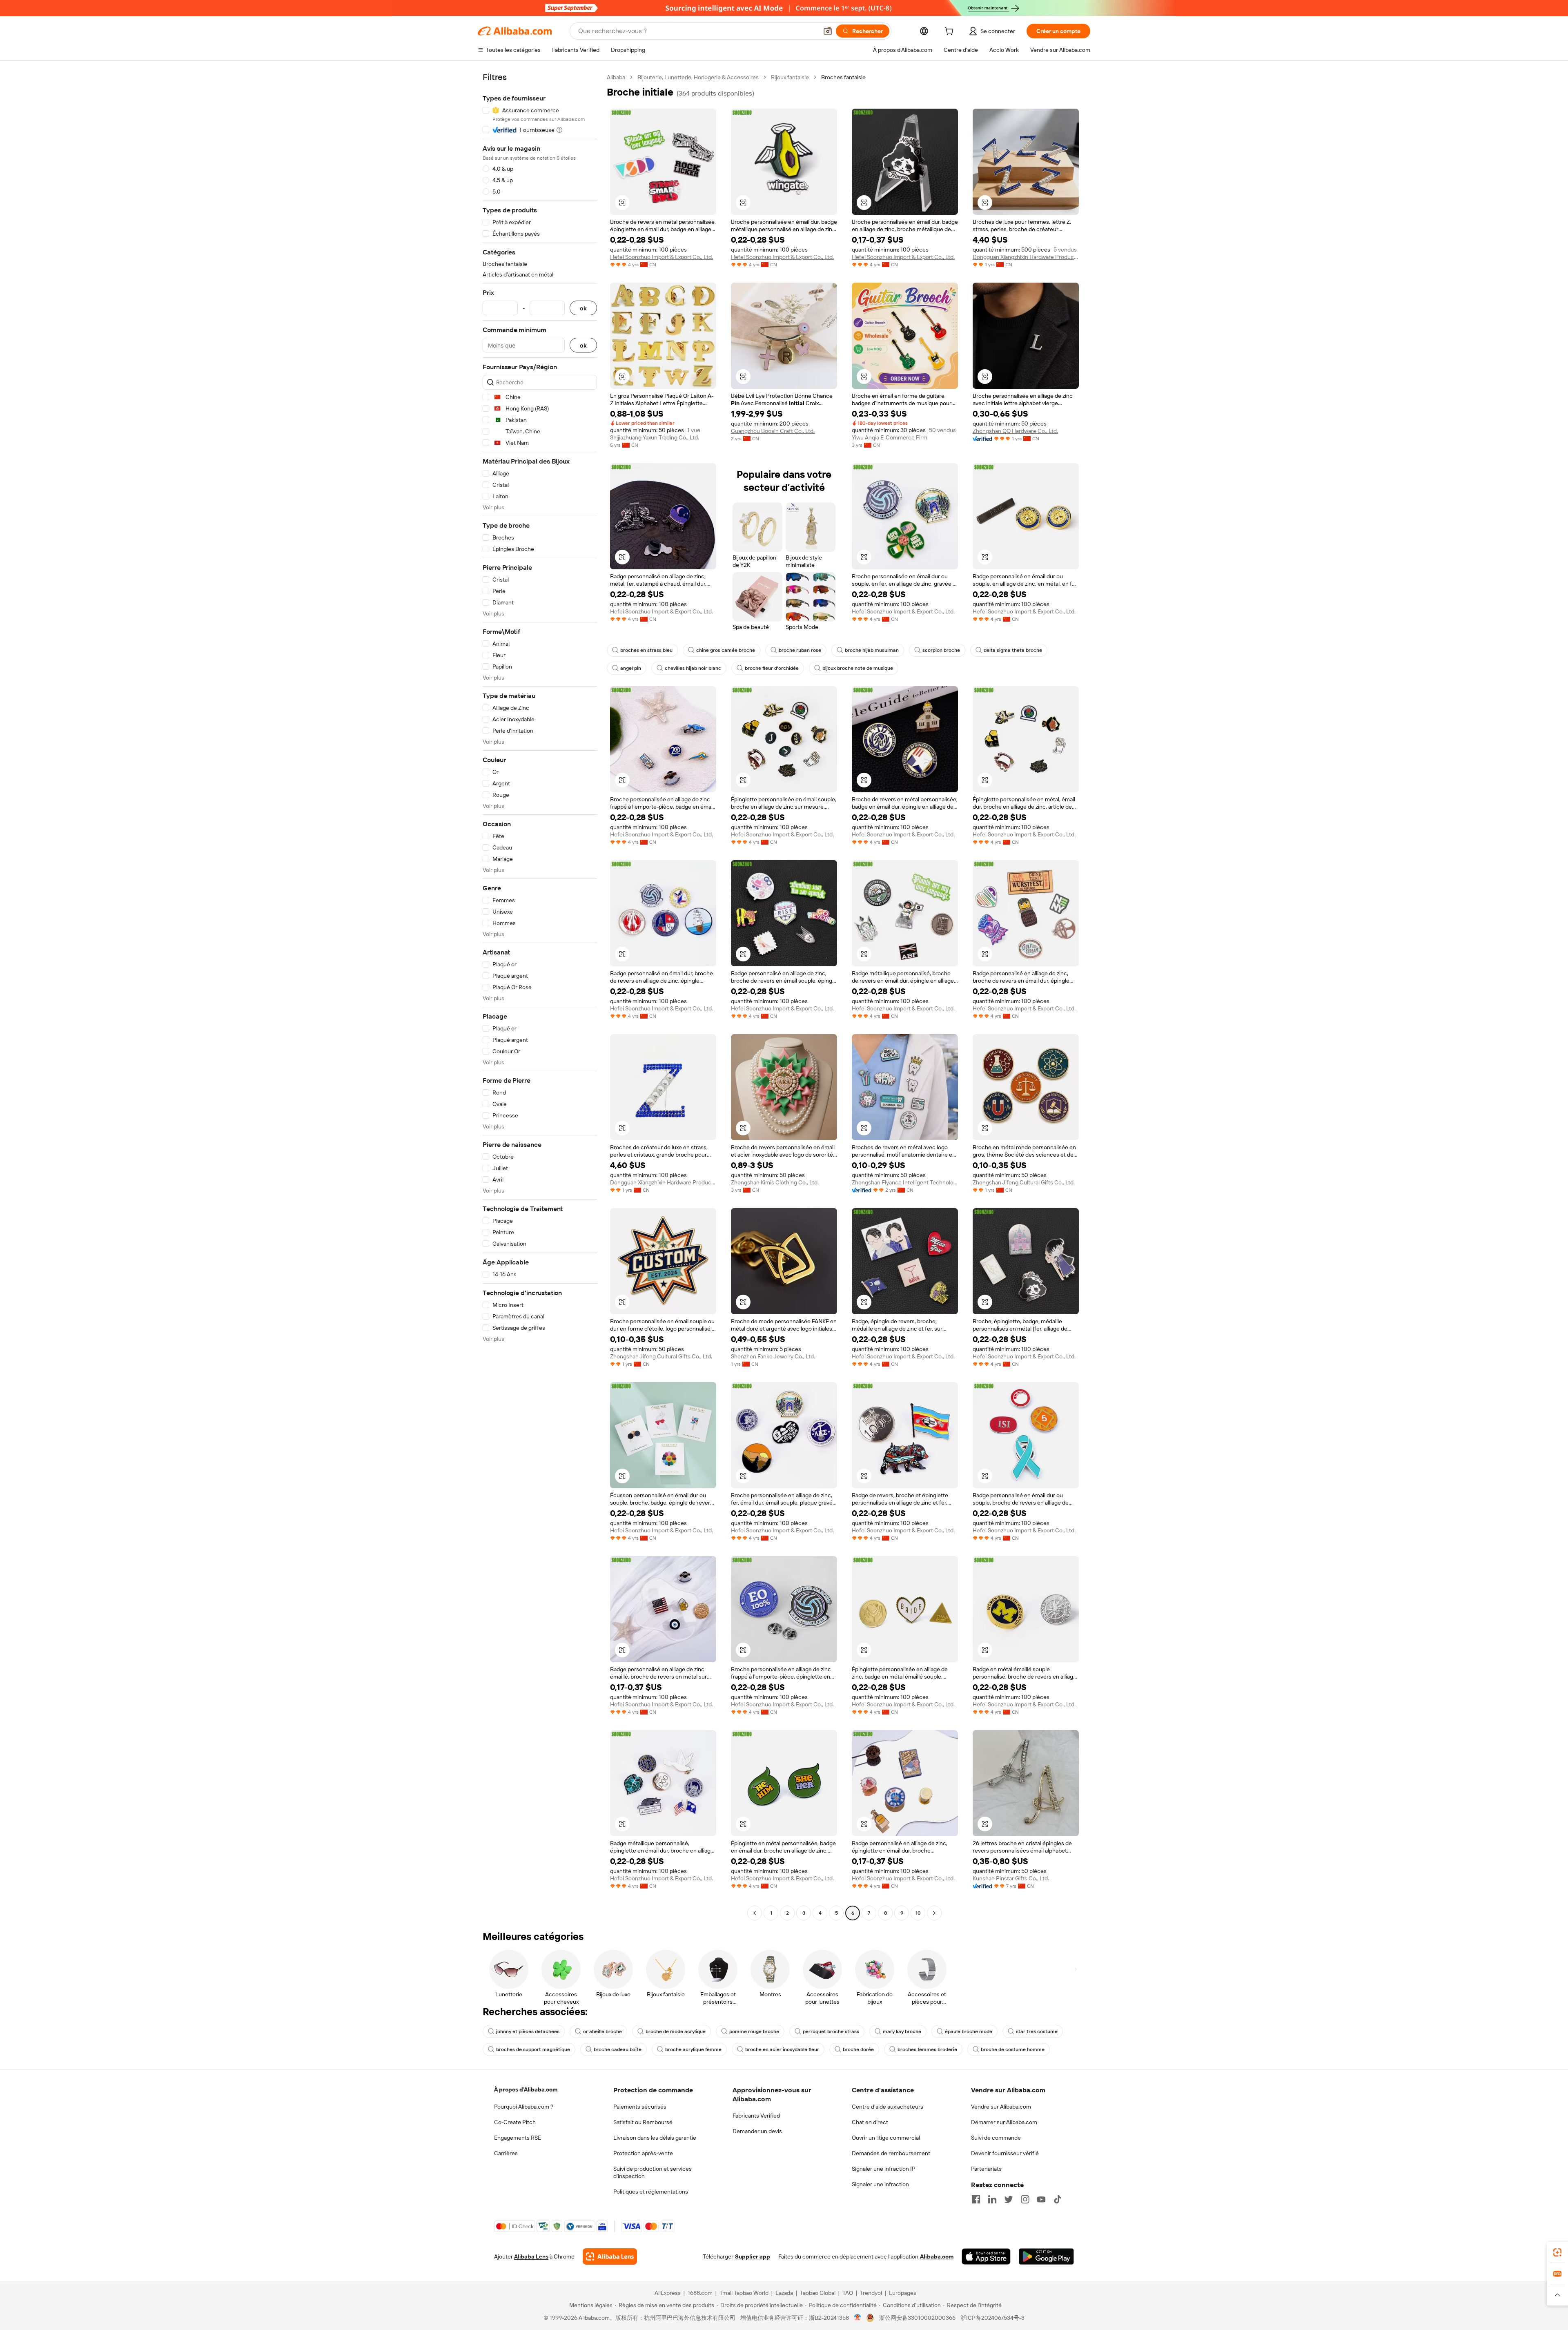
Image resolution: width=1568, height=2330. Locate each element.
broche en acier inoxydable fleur (782, 2049)
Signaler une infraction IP (884, 2169)
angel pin (631, 668)
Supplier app (753, 2256)
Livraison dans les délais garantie (655, 2138)
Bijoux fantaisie (790, 77)
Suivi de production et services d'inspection (653, 2172)
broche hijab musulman (872, 650)
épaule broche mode (969, 2031)
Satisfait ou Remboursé (643, 2122)
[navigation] (540, 996)
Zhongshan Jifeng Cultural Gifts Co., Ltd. (1024, 1182)
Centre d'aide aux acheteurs (888, 2107)
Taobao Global (818, 2293)
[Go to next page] (934, 1913)
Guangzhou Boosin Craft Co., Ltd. (773, 431)
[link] (1557, 2252)
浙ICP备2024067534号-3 (992, 2318)
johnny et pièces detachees (528, 2031)
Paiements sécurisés (640, 2107)
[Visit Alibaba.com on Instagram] (1025, 2199)
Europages (903, 2293)
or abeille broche (602, 2031)
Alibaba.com (937, 2256)
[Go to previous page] (755, 1913)
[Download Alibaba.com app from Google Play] (1046, 2256)
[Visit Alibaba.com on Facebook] (976, 2199)
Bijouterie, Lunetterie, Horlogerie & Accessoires (698, 77)
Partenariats (986, 2169)
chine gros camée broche (726, 650)
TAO (848, 2293)
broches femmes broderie (927, 2049)
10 (918, 1913)
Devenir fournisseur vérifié (1005, 2153)
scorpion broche (941, 650)
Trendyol (871, 2293)
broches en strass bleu (646, 650)
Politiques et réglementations (651, 2192)
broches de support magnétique (533, 2049)
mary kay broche (902, 2031)
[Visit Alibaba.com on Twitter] (1009, 2199)
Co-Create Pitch (515, 2122)
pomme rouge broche (754, 2031)
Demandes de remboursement (891, 2153)
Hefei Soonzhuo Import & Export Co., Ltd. (661, 257)
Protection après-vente (643, 2153)
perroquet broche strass (831, 2031)
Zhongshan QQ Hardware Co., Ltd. (1015, 431)
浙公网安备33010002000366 (917, 2318)
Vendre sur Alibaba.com (1001, 2107)
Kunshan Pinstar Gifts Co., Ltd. (1011, 1878)
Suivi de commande (996, 2138)
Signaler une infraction (880, 2184)
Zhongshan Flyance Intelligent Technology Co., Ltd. (905, 1182)
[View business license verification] (858, 2318)
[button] (828, 31)
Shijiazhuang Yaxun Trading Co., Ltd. (655, 437)
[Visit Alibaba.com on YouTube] (1041, 2199)
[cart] (951, 32)
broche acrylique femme (693, 2049)
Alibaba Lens (531, 2256)
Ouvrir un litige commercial (886, 2138)
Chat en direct (870, 2122)
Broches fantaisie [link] (843, 77)
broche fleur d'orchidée (772, 668)
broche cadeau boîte (618, 2049)
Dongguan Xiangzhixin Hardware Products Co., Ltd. (1026, 257)
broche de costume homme (1013, 2049)
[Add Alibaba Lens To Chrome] (610, 2256)
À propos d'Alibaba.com (526, 2089)
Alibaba (616, 77)
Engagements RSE (518, 2138)
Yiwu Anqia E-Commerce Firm (890, 437)
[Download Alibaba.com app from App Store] (986, 2256)
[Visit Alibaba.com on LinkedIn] (992, 2199)
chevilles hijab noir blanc (693, 668)
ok (583, 308)
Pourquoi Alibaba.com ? (524, 2107)
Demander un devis (757, 2131)
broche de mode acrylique (676, 2031)
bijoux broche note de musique (858, 668)
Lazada (784, 2293)
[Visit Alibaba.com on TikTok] (1058, 2199)
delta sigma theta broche (1013, 650)
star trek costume (1037, 2031)
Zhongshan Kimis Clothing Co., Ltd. (775, 1182)
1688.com (700, 2293)
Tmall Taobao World (744, 2293)
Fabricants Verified (756, 2116)
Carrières (506, 2153)
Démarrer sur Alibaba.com (1004, 2122)
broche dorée (858, 2049)
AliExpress (668, 2293)
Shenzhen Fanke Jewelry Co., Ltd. (773, 1356)
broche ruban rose (800, 650)
